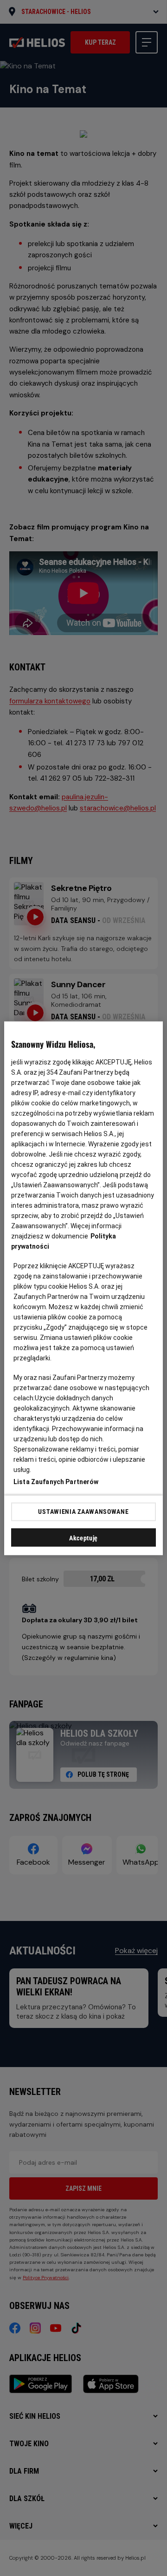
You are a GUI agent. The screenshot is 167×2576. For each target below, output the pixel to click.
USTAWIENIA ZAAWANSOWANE (83, 1512)
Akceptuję (83, 1538)
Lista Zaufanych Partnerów (56, 1481)
